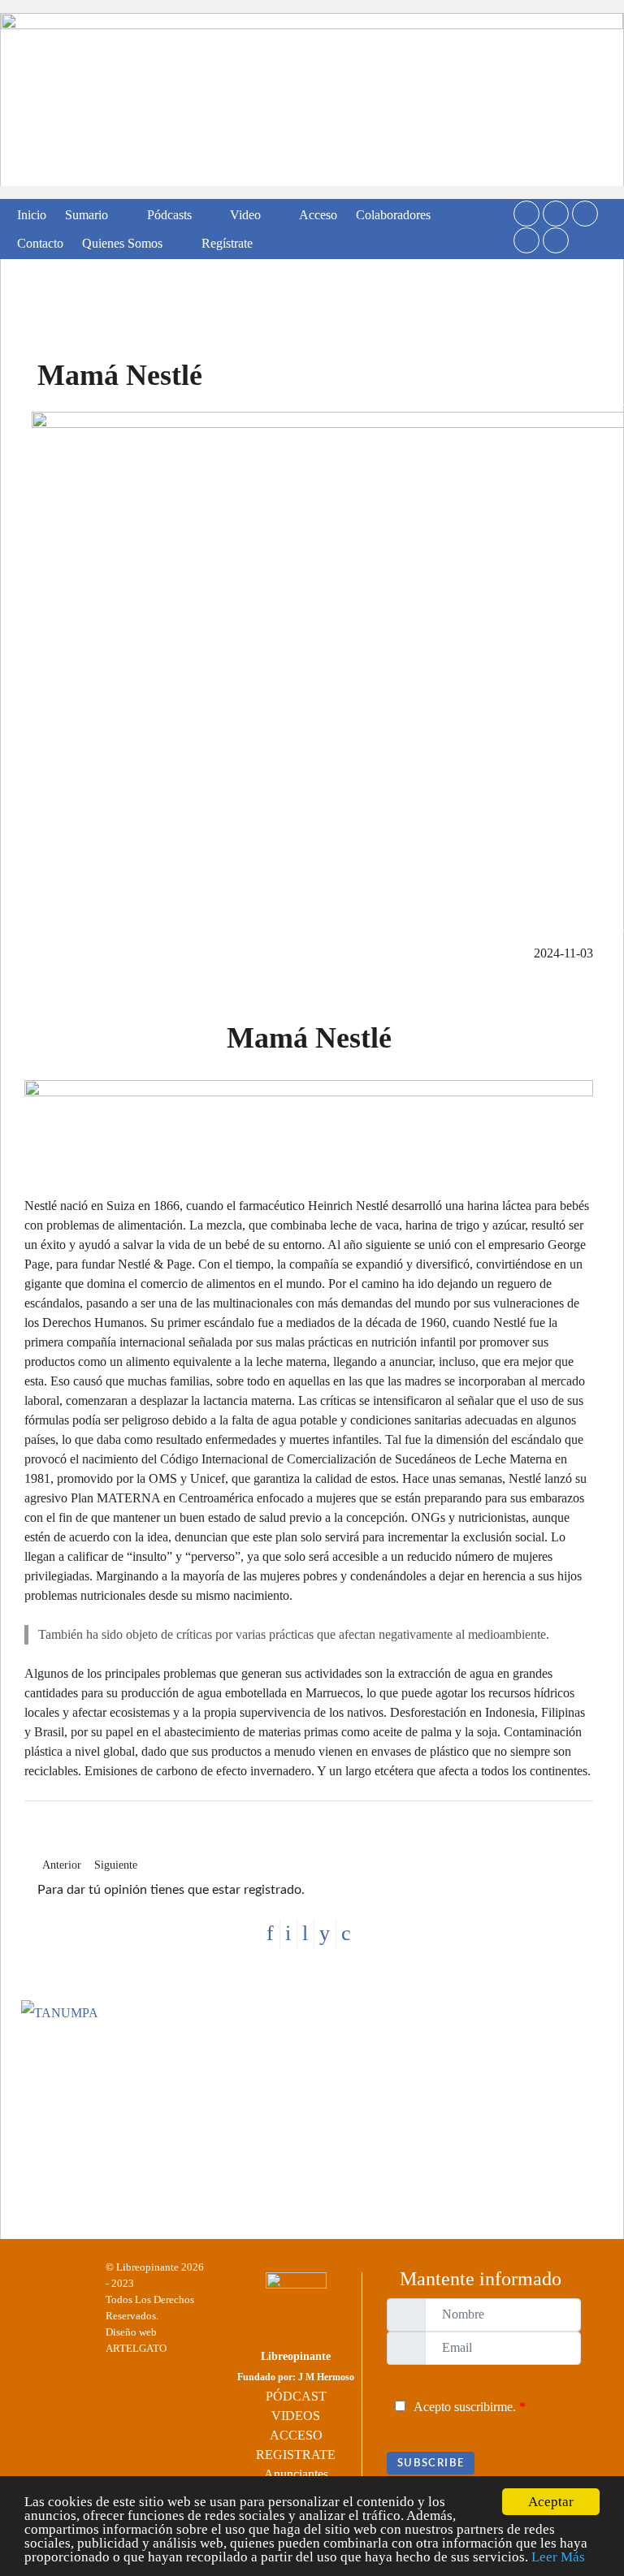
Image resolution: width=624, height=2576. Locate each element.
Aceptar (551, 2502)
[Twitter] (526, 214)
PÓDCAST (296, 2396)
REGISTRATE (296, 2455)
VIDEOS (296, 2416)
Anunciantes (296, 2474)
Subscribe (431, 2463)
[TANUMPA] (312, 2108)
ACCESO (296, 2435)
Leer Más (558, 2557)
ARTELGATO (136, 2348)
